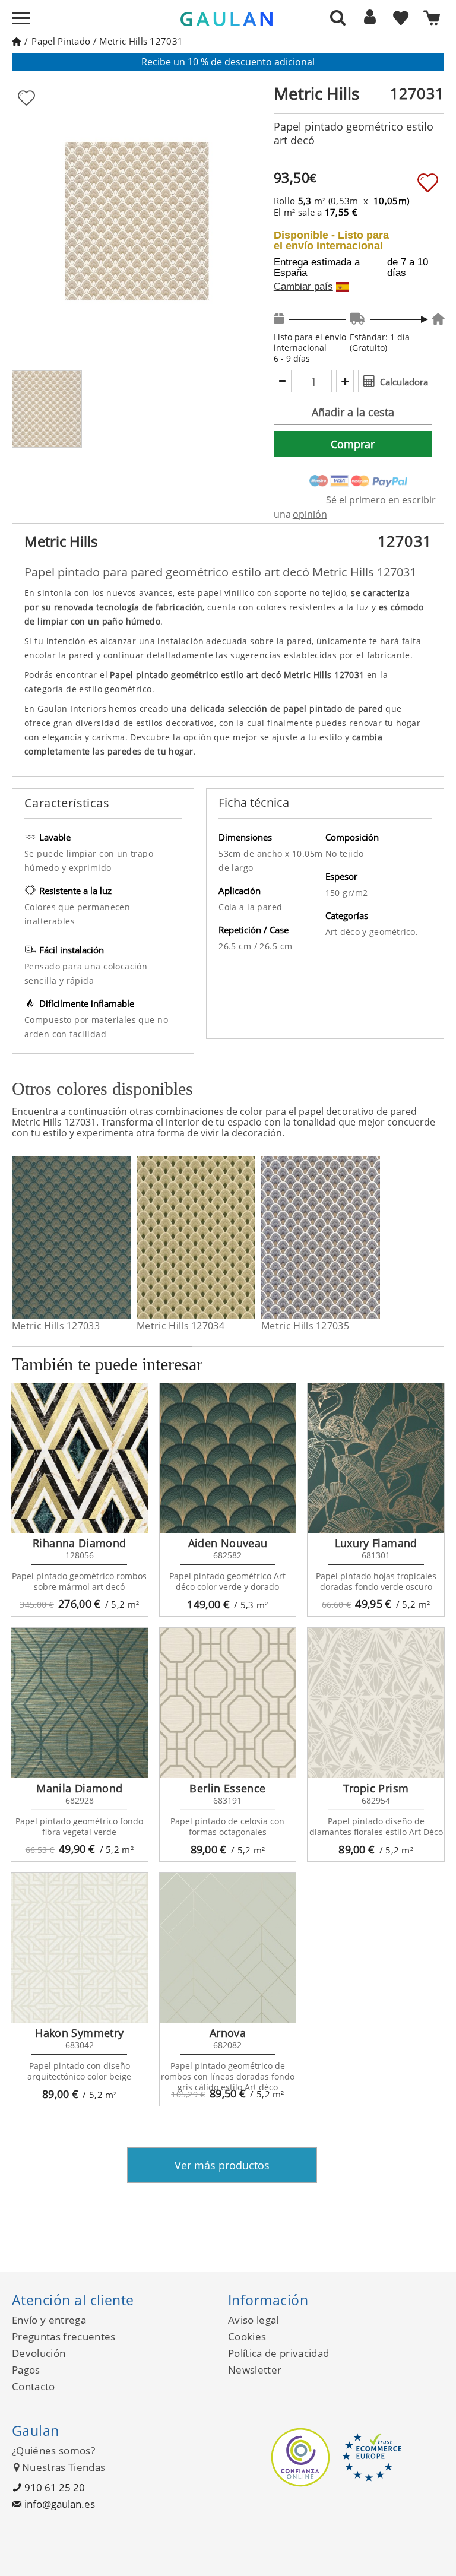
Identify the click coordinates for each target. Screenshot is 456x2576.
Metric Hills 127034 (180, 1326)
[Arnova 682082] (228, 1948)
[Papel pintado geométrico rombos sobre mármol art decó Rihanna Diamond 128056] (80, 1458)
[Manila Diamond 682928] (80, 1703)
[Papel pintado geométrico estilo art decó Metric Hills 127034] (248, 1237)
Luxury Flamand (376, 1543)
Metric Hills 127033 (56, 1326)
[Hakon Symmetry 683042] (80, 1948)
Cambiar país (303, 287)
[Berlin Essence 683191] (228, 1703)
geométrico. (394, 932)
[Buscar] (338, 17)
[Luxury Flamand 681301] (376, 1458)
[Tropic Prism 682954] (376, 1703)
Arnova (228, 2033)
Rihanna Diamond (79, 1543)
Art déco (344, 932)
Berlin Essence (227, 1788)
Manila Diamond (79, 1788)
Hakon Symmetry (79, 2033)
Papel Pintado (61, 41)
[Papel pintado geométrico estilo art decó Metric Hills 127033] (123, 1237)
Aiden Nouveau (228, 1543)
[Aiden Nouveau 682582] (228, 1458)
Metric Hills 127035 (305, 1326)
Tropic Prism (376, 1788)
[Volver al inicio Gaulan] (16, 41)
